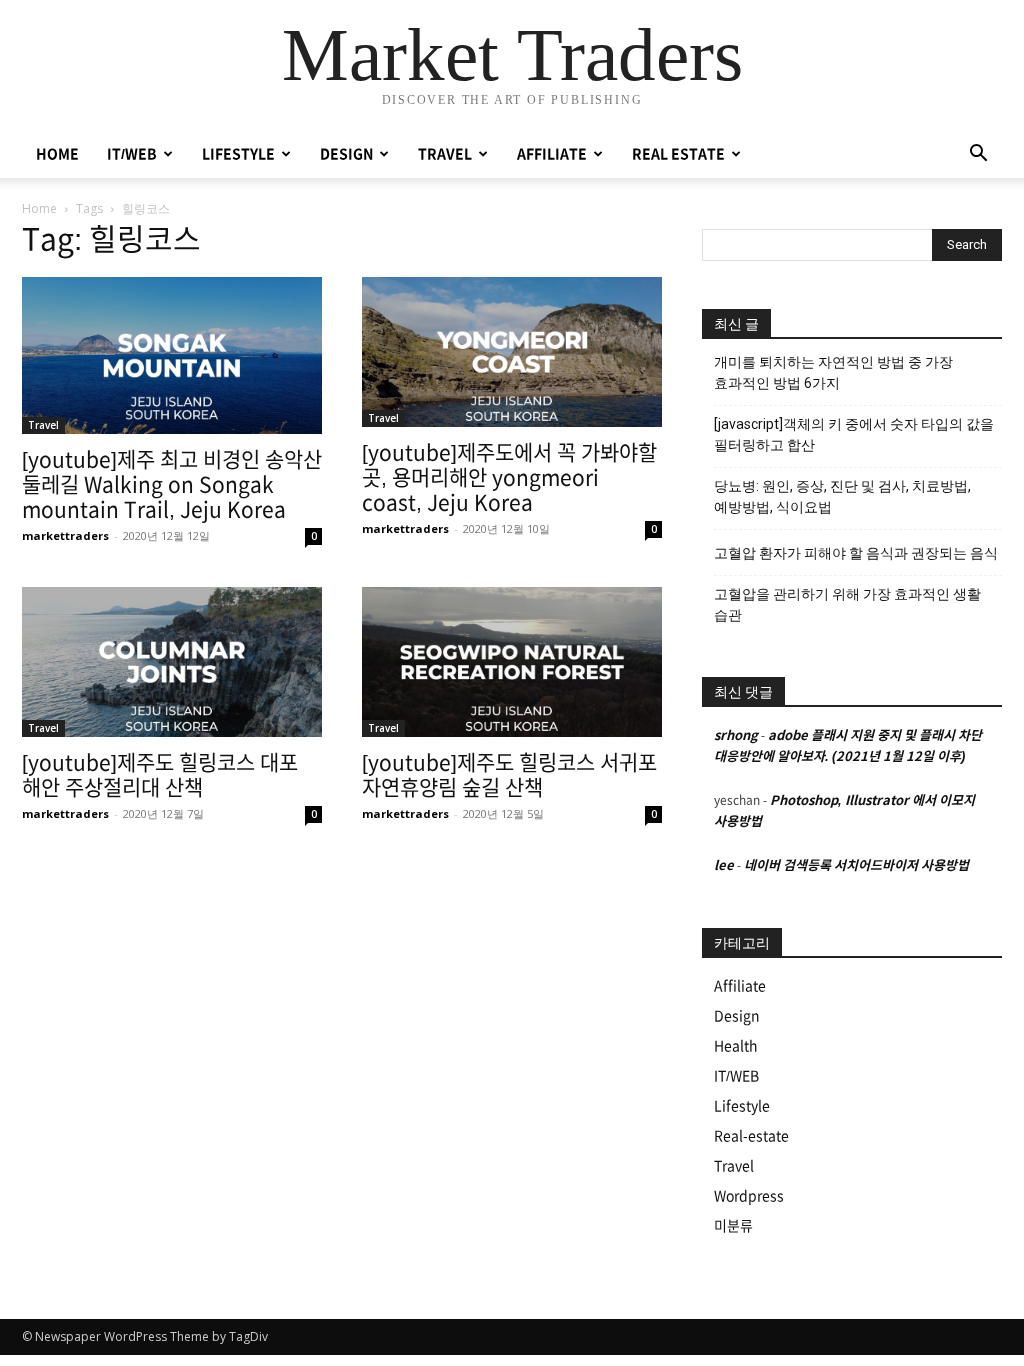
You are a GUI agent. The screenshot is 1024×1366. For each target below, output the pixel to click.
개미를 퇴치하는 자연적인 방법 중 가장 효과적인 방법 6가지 (833, 372)
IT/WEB (132, 154)
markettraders (65, 535)
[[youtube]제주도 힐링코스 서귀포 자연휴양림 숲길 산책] (512, 662)
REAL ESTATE (678, 154)
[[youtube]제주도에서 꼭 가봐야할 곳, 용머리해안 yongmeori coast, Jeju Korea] (512, 352)
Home (39, 208)
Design (737, 1016)
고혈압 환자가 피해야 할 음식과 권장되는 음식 (856, 553)
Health (736, 1046)
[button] (978, 155)
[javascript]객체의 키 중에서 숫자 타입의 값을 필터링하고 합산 (854, 434)
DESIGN (346, 154)
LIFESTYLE (238, 154)
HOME (57, 154)
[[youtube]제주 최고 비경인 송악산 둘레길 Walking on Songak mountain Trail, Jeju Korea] (172, 355)
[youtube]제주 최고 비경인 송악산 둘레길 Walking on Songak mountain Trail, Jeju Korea (172, 484)
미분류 (733, 1226)
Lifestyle (742, 1106)
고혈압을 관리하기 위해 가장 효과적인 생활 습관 (847, 604)
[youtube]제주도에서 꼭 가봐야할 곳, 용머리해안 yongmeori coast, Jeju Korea (509, 477)
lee (724, 865)
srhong (736, 735)
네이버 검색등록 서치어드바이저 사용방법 (856, 865)
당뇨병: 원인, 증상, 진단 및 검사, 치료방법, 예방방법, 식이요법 (842, 496)
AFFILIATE (552, 154)
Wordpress (749, 1196)
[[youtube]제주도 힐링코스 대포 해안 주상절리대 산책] (172, 662)
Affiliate (740, 986)
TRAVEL (445, 154)
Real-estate (751, 1136)
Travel (43, 425)
